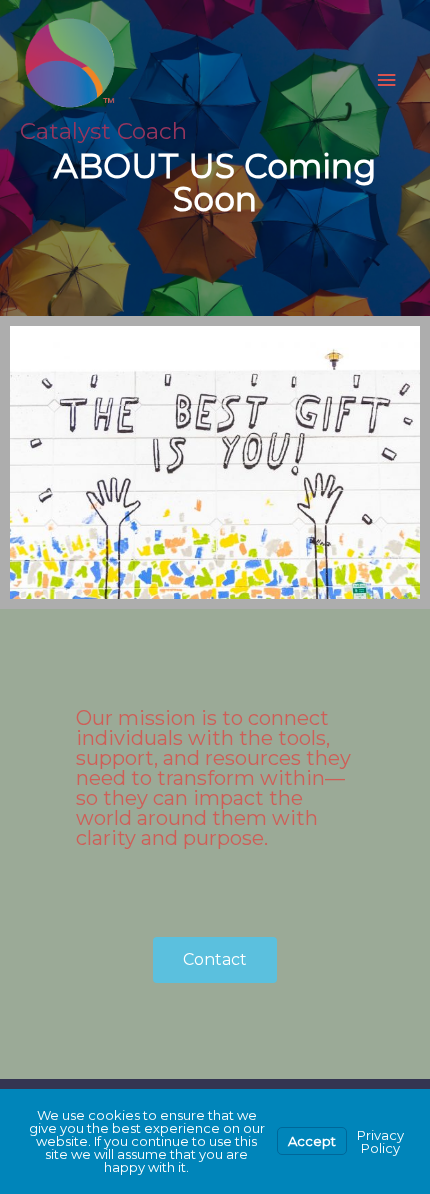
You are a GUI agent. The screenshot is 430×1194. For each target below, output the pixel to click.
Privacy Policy (380, 1141)
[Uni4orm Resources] (70, 64)
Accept (312, 1141)
